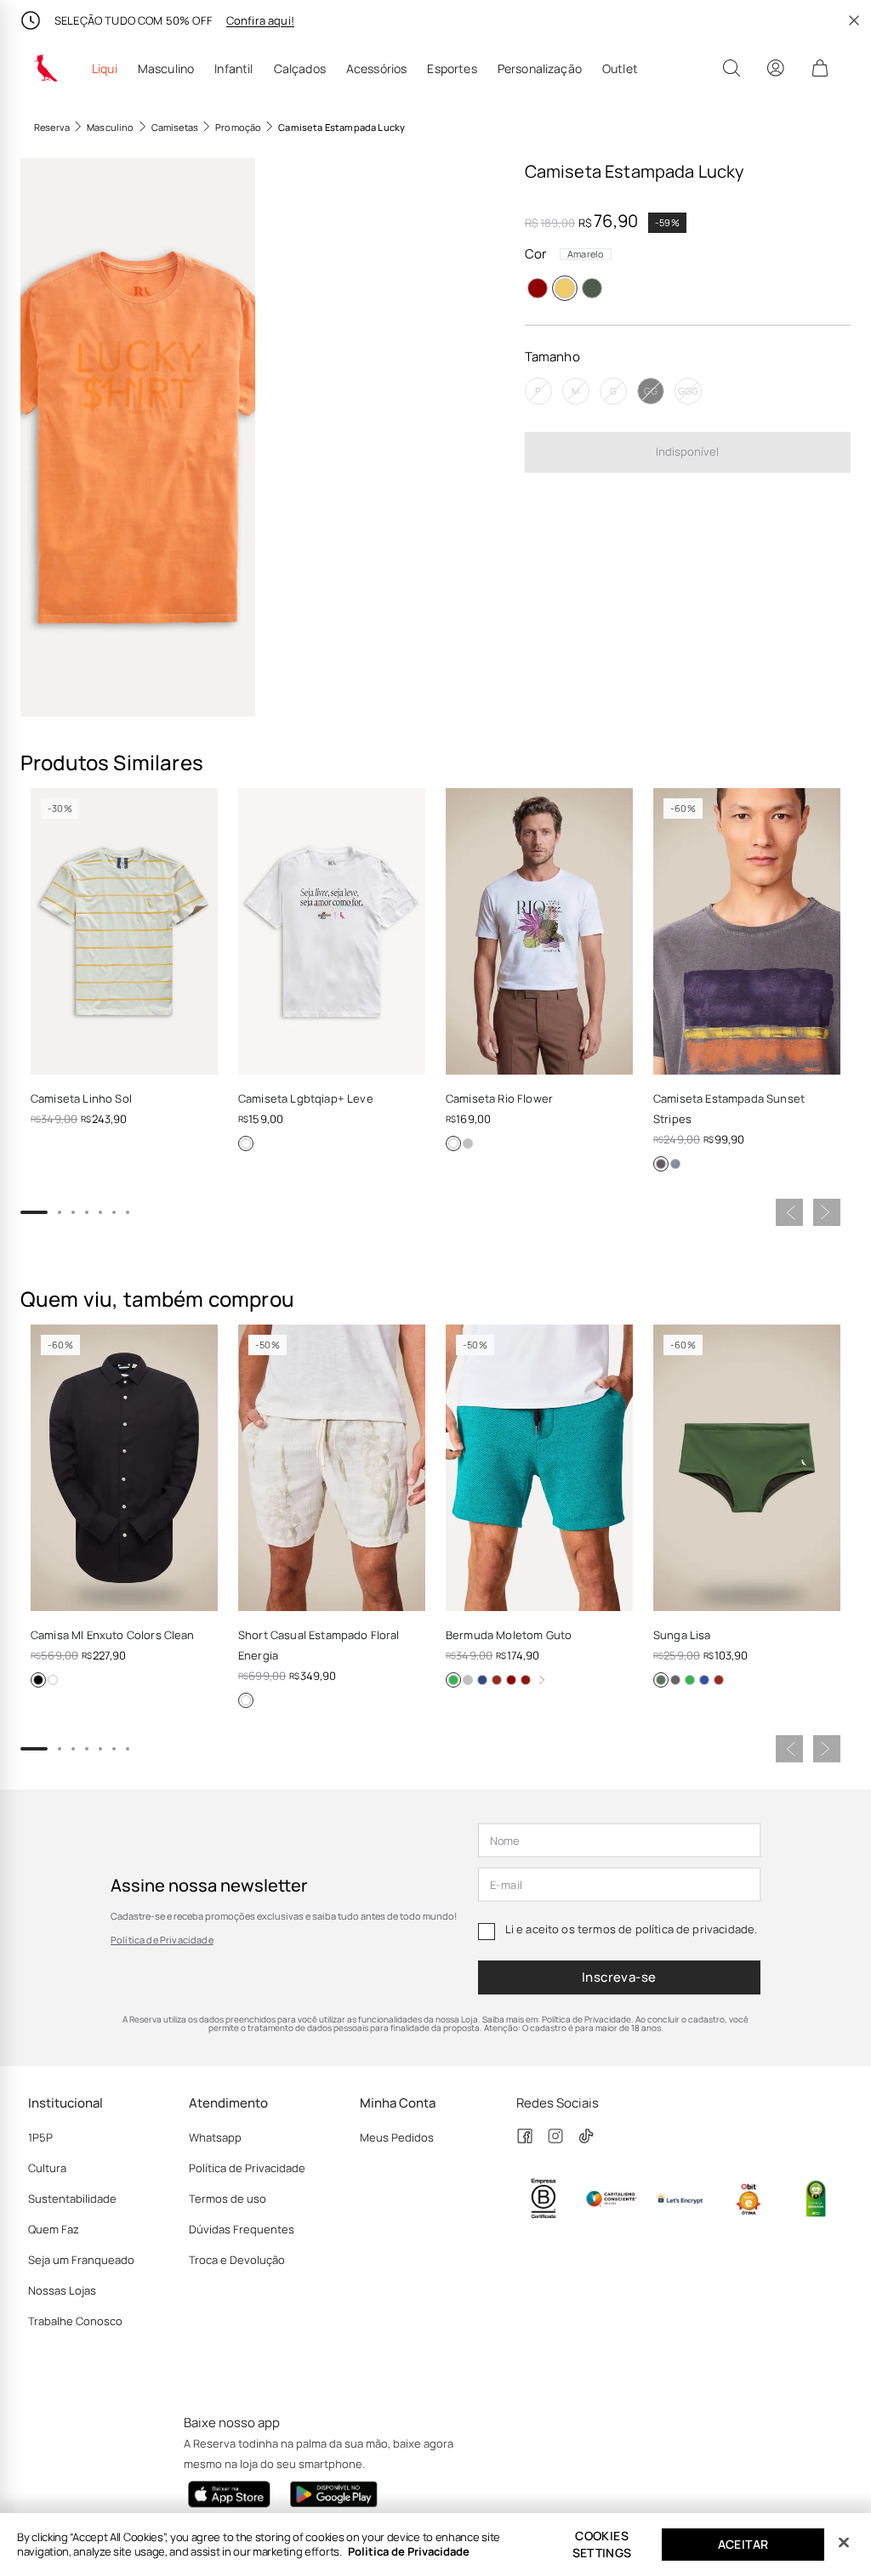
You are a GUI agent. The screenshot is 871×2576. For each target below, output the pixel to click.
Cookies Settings (602, 2544)
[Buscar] (732, 68)
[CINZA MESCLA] (468, 1680)
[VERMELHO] (497, 1680)
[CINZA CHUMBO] (675, 1680)
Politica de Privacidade (409, 2551)
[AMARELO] (565, 288)
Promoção (238, 127)
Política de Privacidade (162, 1940)
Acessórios (377, 69)
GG (651, 391)
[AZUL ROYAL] (704, 1680)
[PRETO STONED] (468, 1143)
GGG (688, 391)
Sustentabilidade (72, 2199)
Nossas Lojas (62, 2290)
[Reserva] (46, 68)
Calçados (300, 69)
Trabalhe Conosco (75, 2321)
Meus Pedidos (397, 2137)
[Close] (844, 2543)
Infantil (233, 69)
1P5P (40, 2137)
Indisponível (687, 451)
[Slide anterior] (789, 1212)
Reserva (52, 127)
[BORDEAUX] (526, 1680)
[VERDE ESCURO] (661, 1680)
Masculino (166, 69)
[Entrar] (776, 68)
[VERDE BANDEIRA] (453, 1680)
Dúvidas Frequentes (242, 2229)
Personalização (540, 69)
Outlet (620, 69)
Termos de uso (228, 2199)
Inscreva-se (619, 1977)
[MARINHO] (675, 1164)
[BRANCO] (246, 1143)
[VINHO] (538, 288)
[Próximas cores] (542, 1680)
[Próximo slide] (827, 1212)
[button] (138, 437)
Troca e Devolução (237, 2260)
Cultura (47, 2168)
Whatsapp (215, 2137)
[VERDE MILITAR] (592, 288)
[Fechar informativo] (854, 20)
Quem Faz (54, 2229)
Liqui (105, 69)
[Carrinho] (820, 68)
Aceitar (743, 2544)
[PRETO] (661, 1164)
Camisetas (175, 127)
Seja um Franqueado (81, 2260)
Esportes (452, 69)
